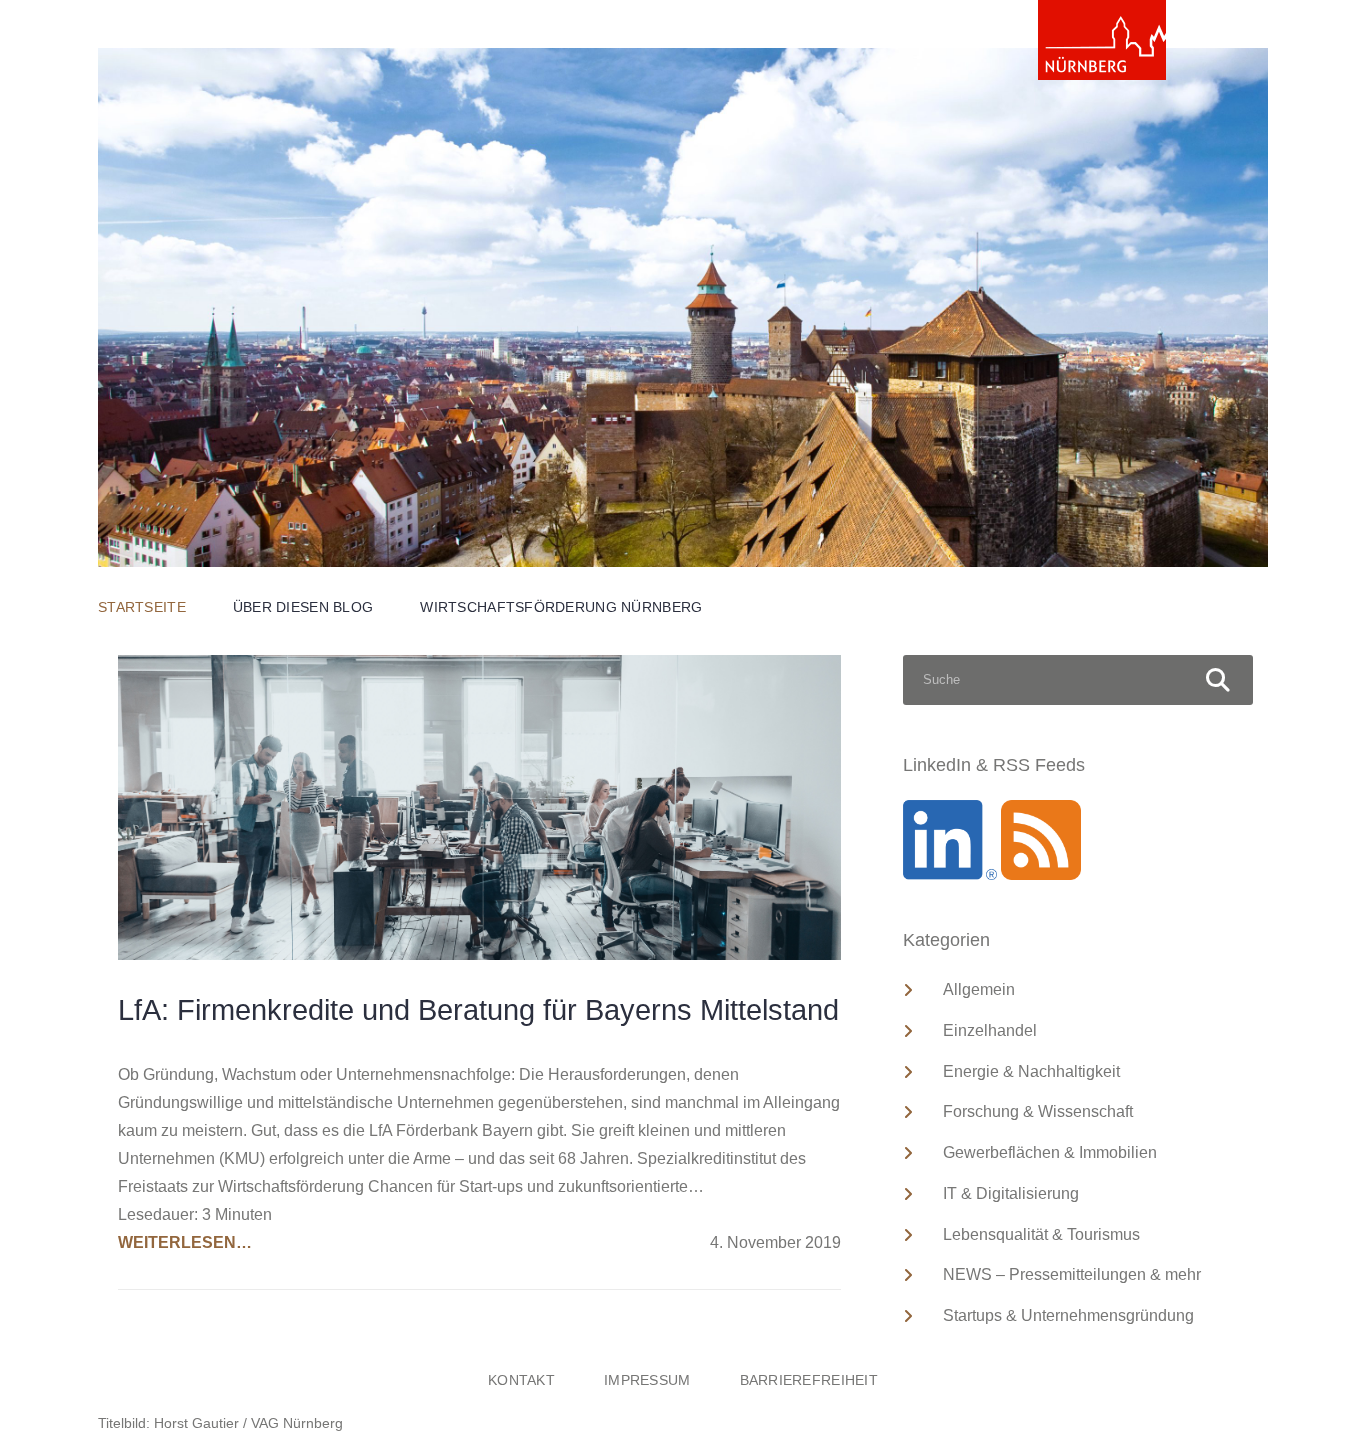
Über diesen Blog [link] (303, 607)
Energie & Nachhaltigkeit (1031, 1071)
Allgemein (979, 989)
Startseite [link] (142, 607)
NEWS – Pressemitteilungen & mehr (1072, 1274)
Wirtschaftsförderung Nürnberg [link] (561, 607)
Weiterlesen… (185, 1242)
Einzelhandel (990, 1030)
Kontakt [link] (521, 1380)
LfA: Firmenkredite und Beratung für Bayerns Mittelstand (478, 1010)
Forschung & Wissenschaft (1038, 1111)
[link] (1102, 40)
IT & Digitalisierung (1011, 1193)
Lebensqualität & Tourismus (1041, 1234)
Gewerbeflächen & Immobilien (1050, 1152)
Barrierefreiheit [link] (809, 1380)
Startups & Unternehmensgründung (1068, 1315)
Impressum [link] (647, 1380)
